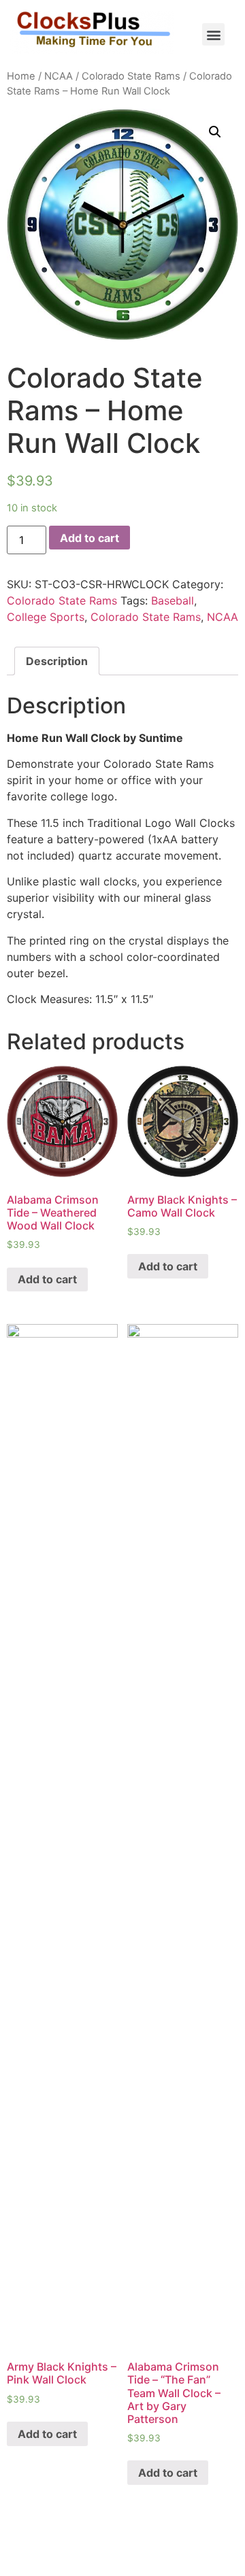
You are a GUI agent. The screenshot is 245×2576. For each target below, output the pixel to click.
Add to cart (89, 538)
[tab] (57, 661)
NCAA (59, 76)
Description (57, 661)
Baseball (173, 600)
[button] (213, 34)
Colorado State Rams (131, 76)
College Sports (46, 617)
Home (21, 76)
